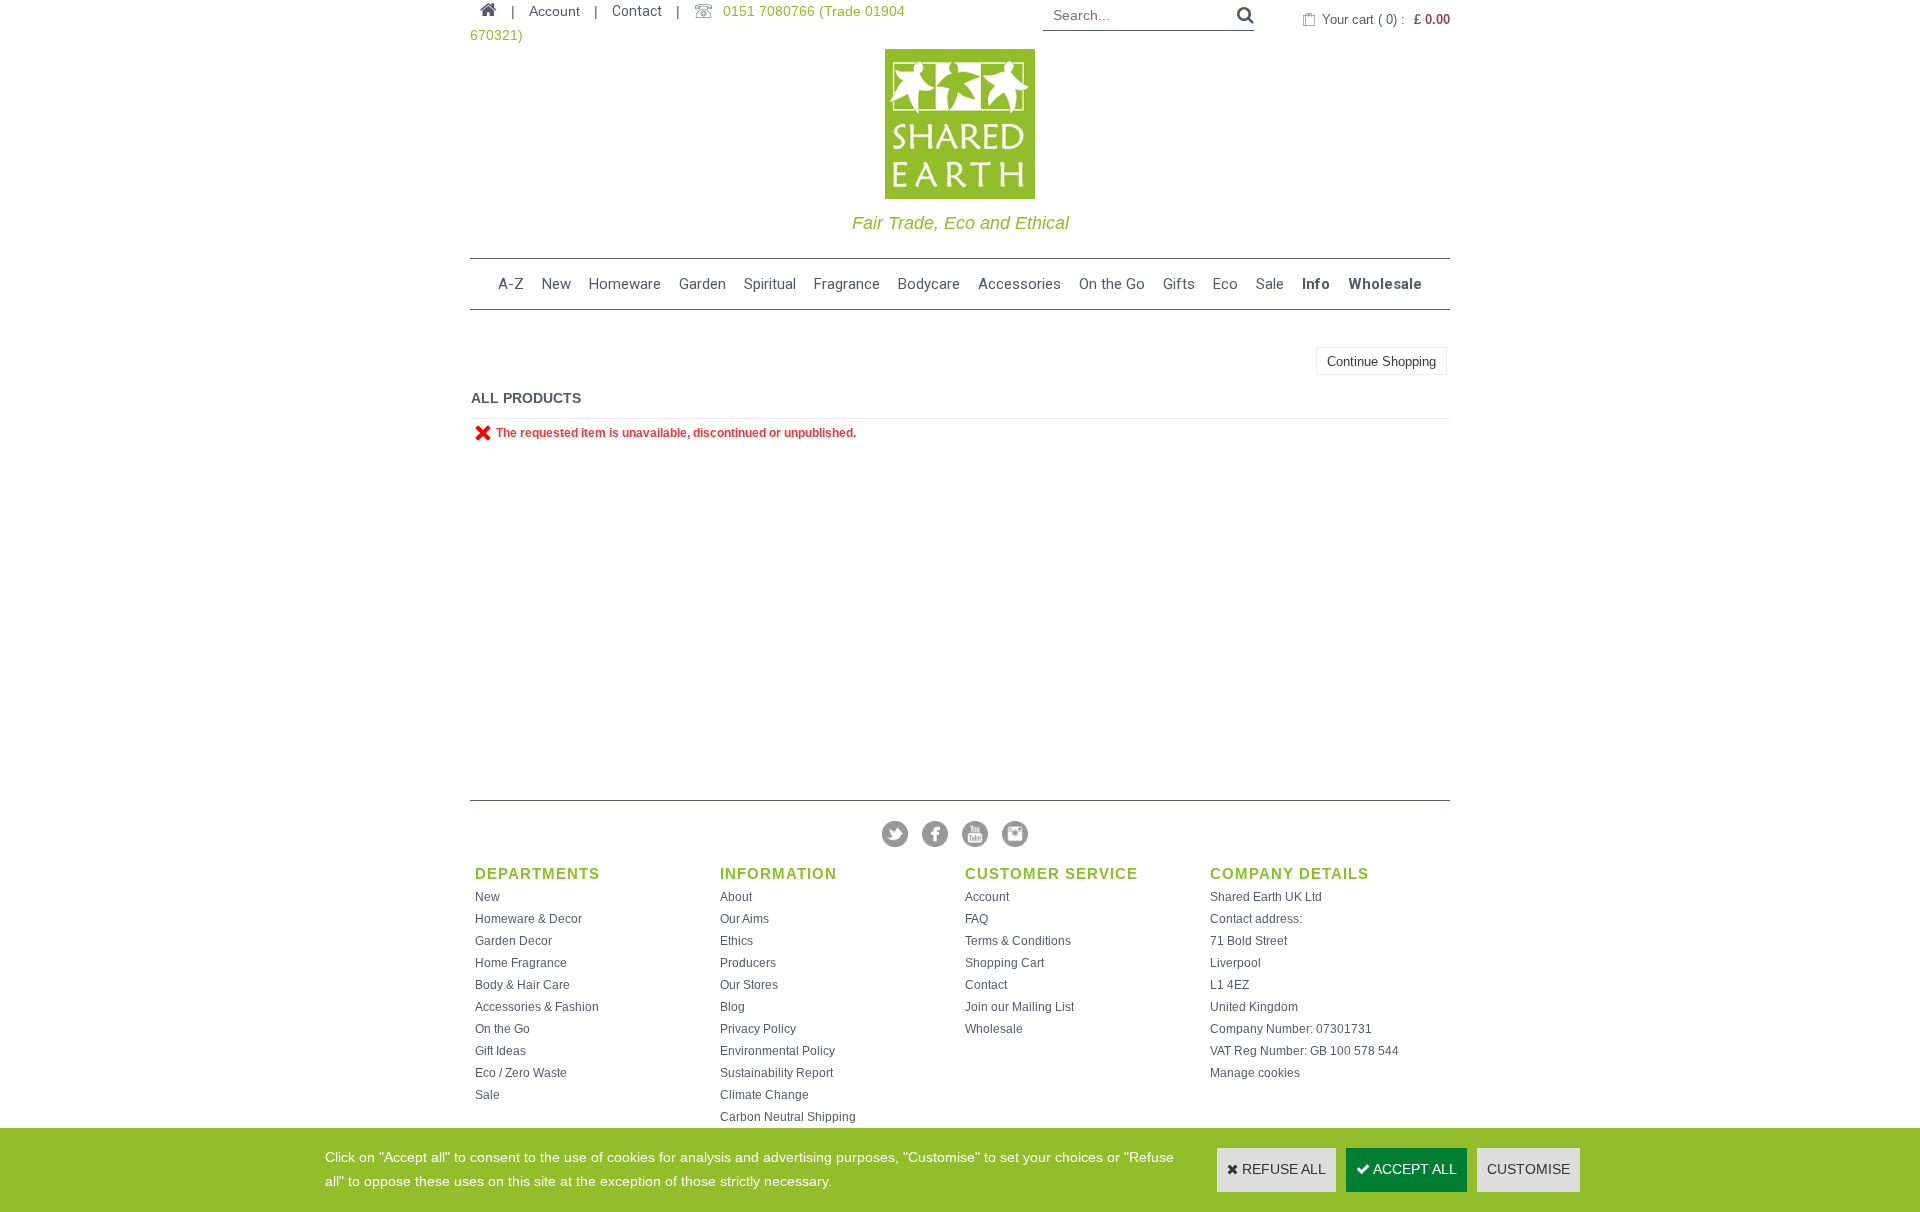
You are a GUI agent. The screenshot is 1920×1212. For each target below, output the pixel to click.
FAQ (976, 919)
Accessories (1019, 284)
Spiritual (770, 284)
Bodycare (929, 284)
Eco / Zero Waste (521, 1073)
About (736, 897)
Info (1316, 284)
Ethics (736, 941)
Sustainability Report (776, 1073)
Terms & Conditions (1018, 941)
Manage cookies (1255, 1073)
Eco (1225, 284)
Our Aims (744, 919)
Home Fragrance (521, 963)
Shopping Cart (1004, 963)
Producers (748, 963)
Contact (637, 11)
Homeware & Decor (528, 919)
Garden (702, 284)
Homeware (625, 284)
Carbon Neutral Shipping (788, 1117)
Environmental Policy (777, 1051)
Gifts (1179, 284)
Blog (732, 1007)
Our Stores (749, 985)
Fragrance (847, 284)
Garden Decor (513, 941)
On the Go (1112, 284)
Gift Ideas (500, 1051)
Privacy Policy (758, 1029)
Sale (1270, 284)
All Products (526, 398)
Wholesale (1385, 284)
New (556, 284)
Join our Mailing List (1019, 1007)
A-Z (511, 284)
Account (987, 897)
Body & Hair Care (522, 985)
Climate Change (764, 1095)
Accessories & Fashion (537, 1007)
